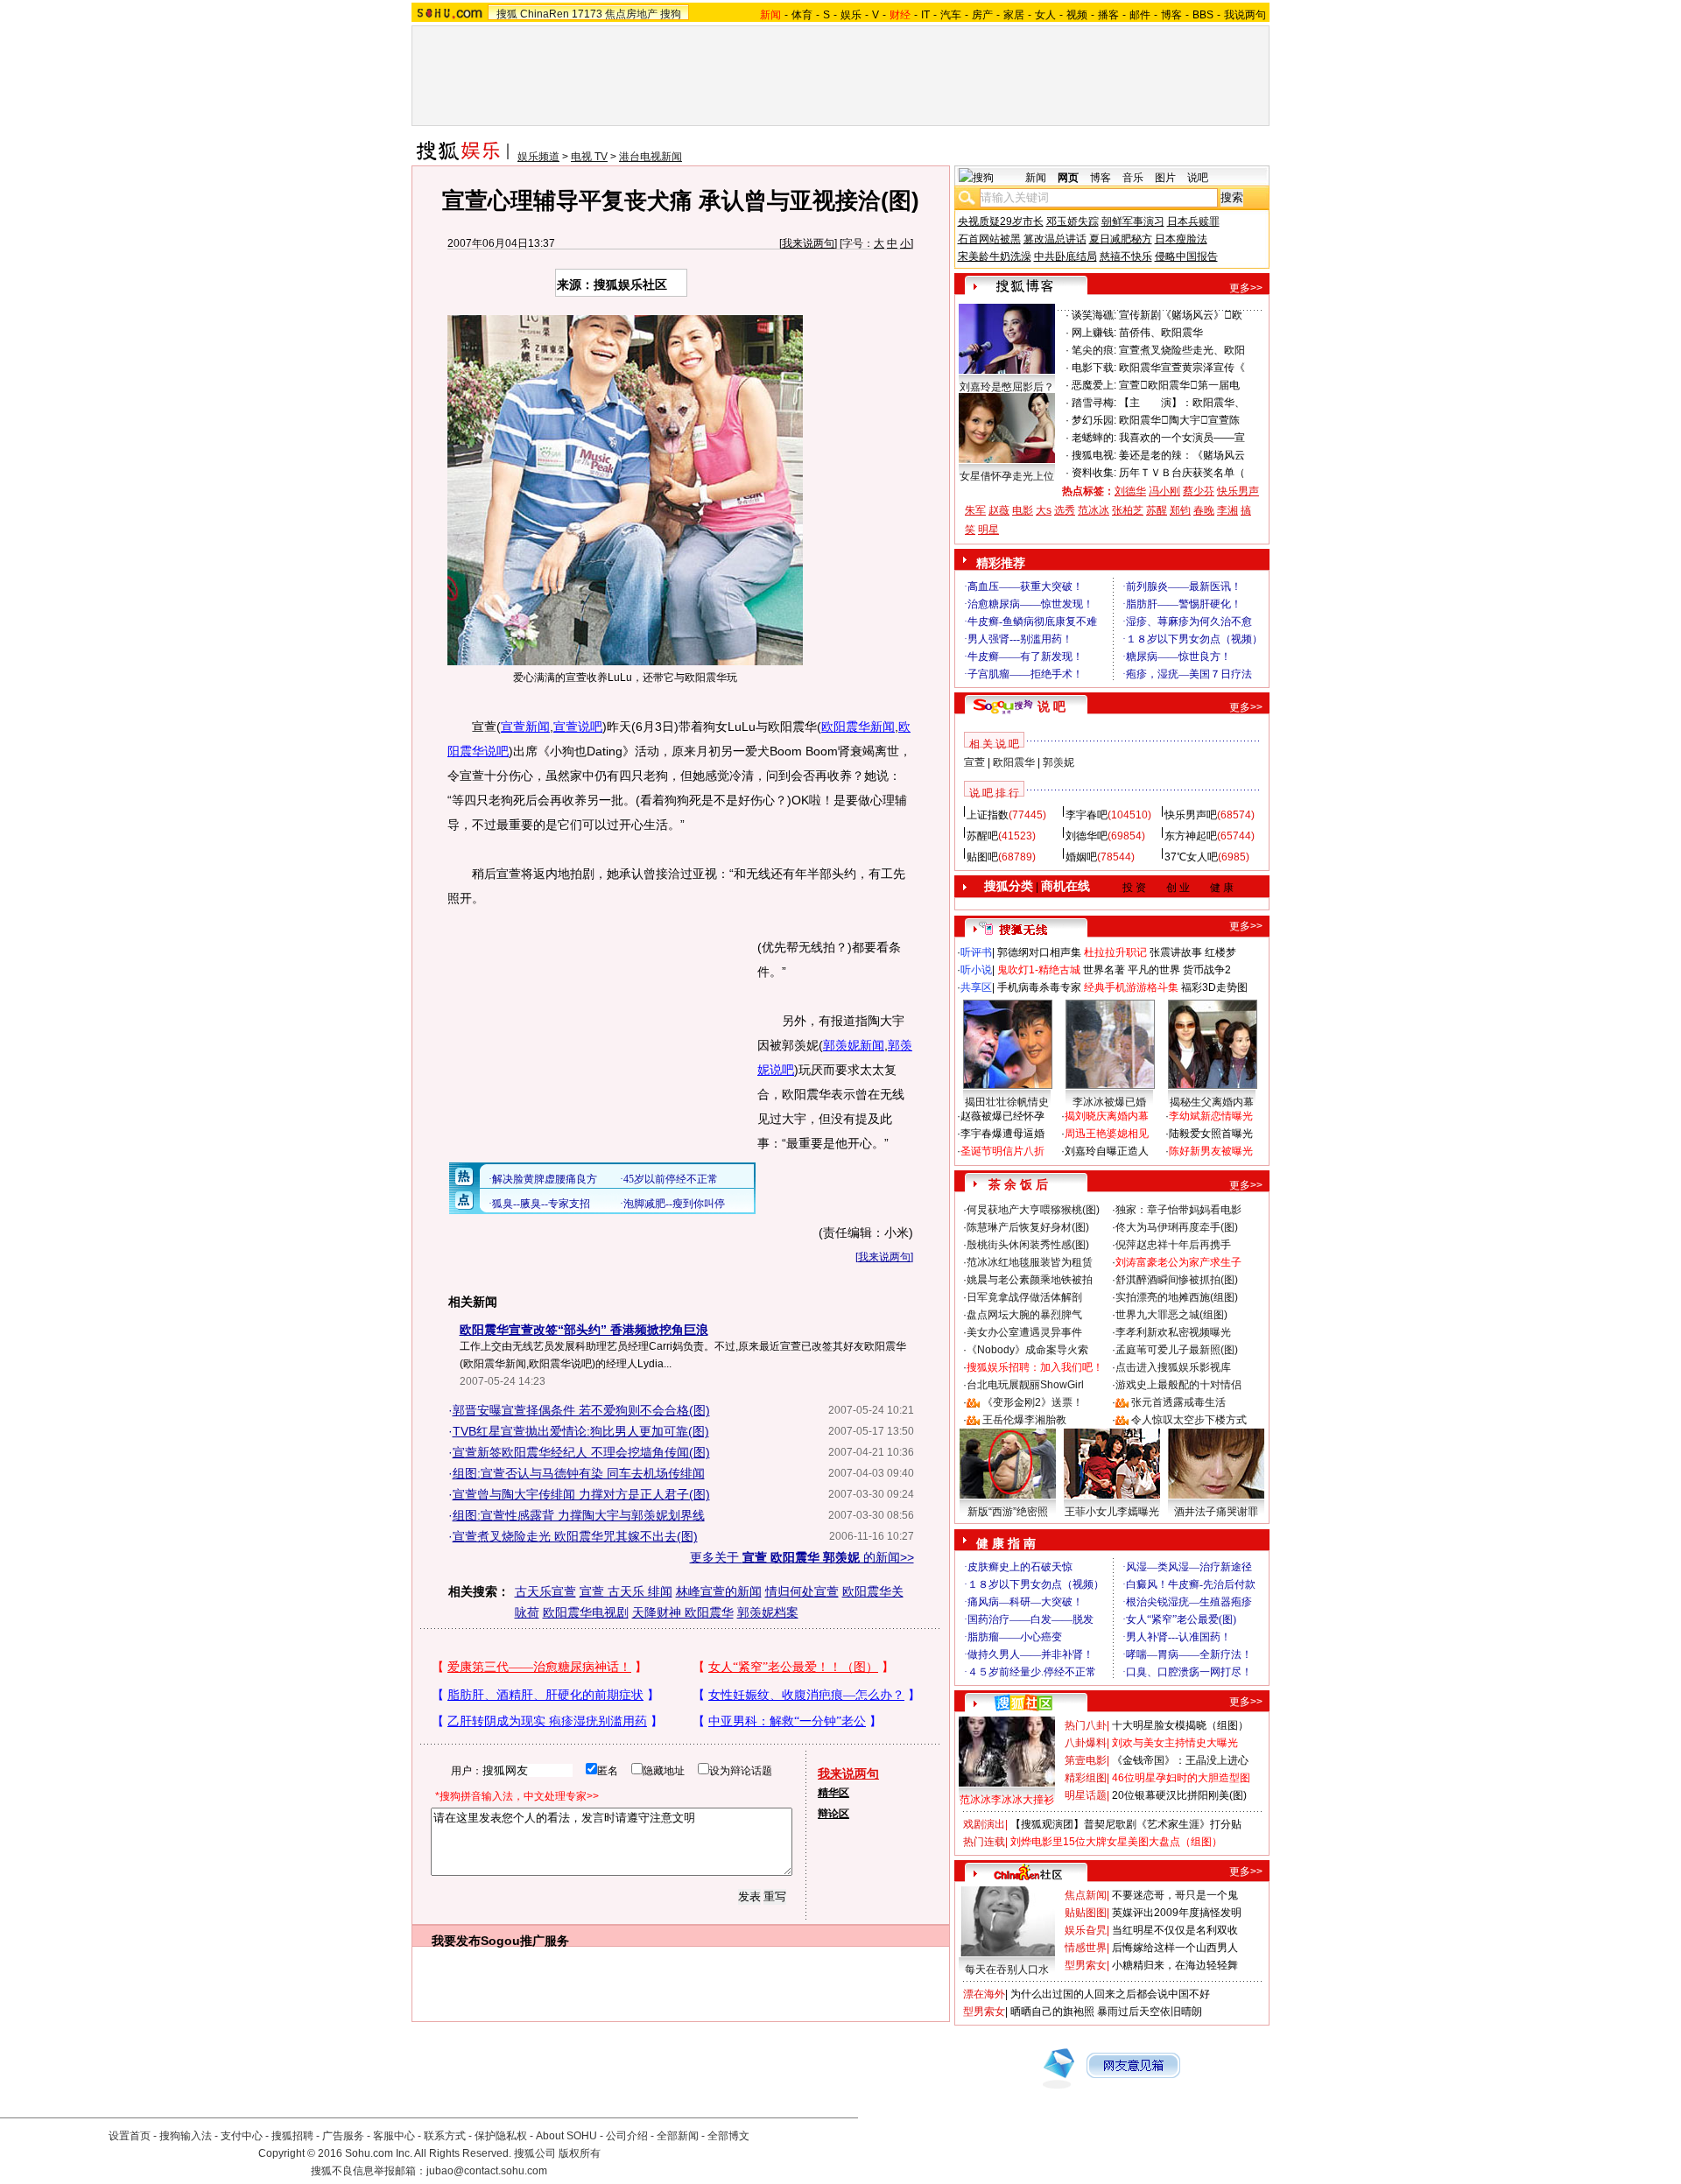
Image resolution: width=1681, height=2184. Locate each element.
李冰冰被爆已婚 (1109, 1102)
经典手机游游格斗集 (1131, 987)
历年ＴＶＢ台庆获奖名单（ (1182, 473)
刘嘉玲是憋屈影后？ (1007, 387)
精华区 (833, 1793)
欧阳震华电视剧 (586, 1612)
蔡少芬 (1199, 491)
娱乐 (851, 15)
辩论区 (833, 1814)
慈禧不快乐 (1126, 256)
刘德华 (1130, 491)
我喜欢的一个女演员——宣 (1182, 438)
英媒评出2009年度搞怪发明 (1177, 1913)
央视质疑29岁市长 (1001, 221)
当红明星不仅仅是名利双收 (1175, 1930)
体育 (802, 15)
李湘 (1227, 510)
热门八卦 (1086, 1725)
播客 (1108, 15)
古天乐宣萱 (545, 1591)
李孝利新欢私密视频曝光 (1173, 1332)
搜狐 (507, 14)
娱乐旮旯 (1086, 1930)
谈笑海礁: (1094, 315)
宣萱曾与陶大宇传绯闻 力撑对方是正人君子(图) (581, 1494)
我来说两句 (808, 243)
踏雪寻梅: (1094, 403)
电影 (1023, 510)
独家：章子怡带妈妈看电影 (1178, 1210)
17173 (587, 14)
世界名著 (1104, 970)
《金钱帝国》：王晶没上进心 (1180, 1760)
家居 (1014, 15)
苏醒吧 (982, 836)
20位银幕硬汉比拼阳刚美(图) (1179, 1795)
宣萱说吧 (578, 727)
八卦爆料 (1086, 1743)
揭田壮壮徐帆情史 (1007, 1102)
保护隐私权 (501, 2136)
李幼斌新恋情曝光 (1211, 1116)
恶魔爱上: (1094, 385)
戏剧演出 (984, 1824)
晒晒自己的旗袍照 (1052, 2012)
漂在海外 (984, 1994)
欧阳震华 (1014, 762)
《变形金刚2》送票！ (1033, 1402)
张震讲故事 (1176, 952)
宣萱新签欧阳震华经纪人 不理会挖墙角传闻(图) (581, 1452)
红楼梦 (1220, 952)
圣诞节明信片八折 (1002, 1151)
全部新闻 (678, 2136)
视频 (1077, 15)
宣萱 (974, 762)
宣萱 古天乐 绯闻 (626, 1591)
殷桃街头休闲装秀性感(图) (1028, 1245)
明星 (988, 530)
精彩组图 (1086, 1778)
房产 (982, 15)
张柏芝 (1128, 510)
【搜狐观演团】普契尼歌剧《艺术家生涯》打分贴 (1126, 1824)
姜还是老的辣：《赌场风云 (1182, 455)
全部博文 (728, 2136)
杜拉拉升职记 (1115, 952)
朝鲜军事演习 (1133, 221)
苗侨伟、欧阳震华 (1161, 333)
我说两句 (1245, 15)
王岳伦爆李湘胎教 (1024, 1420)
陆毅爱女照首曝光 (1211, 1134)
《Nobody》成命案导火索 (1027, 1350)
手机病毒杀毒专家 (1039, 987)
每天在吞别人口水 (1007, 1970)
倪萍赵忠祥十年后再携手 (1173, 1245)
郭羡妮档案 (768, 1612)
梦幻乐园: (1094, 420)
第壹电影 (1086, 1760)
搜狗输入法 (186, 2136)
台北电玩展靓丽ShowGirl (1025, 1385)
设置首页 (130, 2136)
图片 (1165, 178)
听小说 (976, 970)
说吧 (1198, 178)
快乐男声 (1238, 491)
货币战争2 (1207, 970)
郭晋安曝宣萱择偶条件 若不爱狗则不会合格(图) (581, 1410)
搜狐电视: (1094, 455)
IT (925, 15)
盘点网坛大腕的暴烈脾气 (1024, 1315)
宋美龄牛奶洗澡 (995, 256)
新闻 (1036, 178)
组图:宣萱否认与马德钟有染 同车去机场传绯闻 (579, 1473)
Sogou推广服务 (525, 1941)
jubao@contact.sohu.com (487, 2171)
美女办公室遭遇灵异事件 (1024, 1332)
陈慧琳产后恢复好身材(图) (1028, 1227)
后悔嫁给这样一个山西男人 (1175, 1948)
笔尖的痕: (1094, 350)
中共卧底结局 (1066, 256)
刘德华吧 (1087, 836)
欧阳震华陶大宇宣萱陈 (1179, 420)
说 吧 (1052, 706)
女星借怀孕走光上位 (1007, 476)
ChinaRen (545, 14)
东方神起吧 (1191, 836)
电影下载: (1094, 368)
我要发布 (456, 1941)
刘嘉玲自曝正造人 (1107, 1151)
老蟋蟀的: (1094, 438)
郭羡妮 (1059, 762)
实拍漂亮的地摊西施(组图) (1177, 1297)
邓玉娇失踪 (1073, 221)
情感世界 (1086, 1948)
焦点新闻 (1086, 1895)
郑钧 (1180, 510)
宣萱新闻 (525, 727)
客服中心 (394, 2136)
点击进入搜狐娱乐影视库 (1173, 1367)
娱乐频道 (538, 157)
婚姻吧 (1081, 857)
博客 (1171, 15)
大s (1044, 510)
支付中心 (242, 2136)
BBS (1203, 15)
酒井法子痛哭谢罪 (1216, 1512)
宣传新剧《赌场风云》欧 (1181, 315)
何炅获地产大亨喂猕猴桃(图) (1033, 1210)
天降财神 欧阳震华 (683, 1612)
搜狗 (671, 14)
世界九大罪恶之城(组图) (1171, 1315)
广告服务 (343, 2136)
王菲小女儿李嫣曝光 (1112, 1512)
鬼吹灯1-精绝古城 (1039, 970)
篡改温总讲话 (1055, 239)
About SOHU (566, 2136)
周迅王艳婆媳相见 (1107, 1134)
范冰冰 (1094, 510)
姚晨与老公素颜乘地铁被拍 (1030, 1280)
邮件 (1140, 15)
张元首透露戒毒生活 (1178, 1402)
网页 (1068, 178)
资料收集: (1094, 473)
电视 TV (589, 157)
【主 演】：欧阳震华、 (1182, 403)
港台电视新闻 (651, 157)
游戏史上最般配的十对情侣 (1178, 1385)
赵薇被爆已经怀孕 (1002, 1116)
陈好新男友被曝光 (1211, 1151)
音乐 (1133, 178)
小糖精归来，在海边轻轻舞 (1175, 1965)
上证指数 (988, 815)
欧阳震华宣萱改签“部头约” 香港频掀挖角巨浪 (584, 1330)
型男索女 (1086, 1965)
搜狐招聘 (292, 2136)
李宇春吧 (1087, 815)
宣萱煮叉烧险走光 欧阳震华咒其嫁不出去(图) (575, 1536)
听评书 (976, 952)
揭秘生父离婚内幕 (1212, 1102)
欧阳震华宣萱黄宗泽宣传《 (1182, 368)
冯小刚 (1164, 491)
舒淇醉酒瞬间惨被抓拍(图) (1177, 1280)
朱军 (975, 510)
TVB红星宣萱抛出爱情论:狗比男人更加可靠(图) (581, 1431)
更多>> (1246, 288)
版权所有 (580, 2153)
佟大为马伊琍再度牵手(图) (1177, 1227)
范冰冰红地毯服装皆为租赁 (1030, 1262)
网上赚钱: (1094, 333)
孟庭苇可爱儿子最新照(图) (1177, 1350)
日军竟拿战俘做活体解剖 (1024, 1297)
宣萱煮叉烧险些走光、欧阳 (1182, 350)
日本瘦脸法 (1181, 239)
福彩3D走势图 (1214, 987)
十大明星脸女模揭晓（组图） (1180, 1725)
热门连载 (984, 1842)
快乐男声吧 (1191, 815)
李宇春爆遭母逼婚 (1002, 1134)
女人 (1045, 15)
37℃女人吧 (1191, 857)
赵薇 (999, 510)
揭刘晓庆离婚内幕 (1107, 1116)
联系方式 (445, 2136)
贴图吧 (982, 857)
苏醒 (1157, 510)
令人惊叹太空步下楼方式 (1189, 1420)
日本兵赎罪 (1193, 221)
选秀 (1065, 510)
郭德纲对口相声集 (1039, 952)
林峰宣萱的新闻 (719, 1591)
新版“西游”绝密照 (1008, 1512)
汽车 (951, 15)
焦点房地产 (631, 14)
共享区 (976, 987)
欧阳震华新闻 (858, 727)
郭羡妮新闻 (854, 1045)
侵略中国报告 (1186, 256)
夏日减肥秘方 (1121, 239)
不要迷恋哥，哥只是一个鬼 (1175, 1895)
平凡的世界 (1154, 970)
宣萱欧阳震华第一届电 (1179, 385)
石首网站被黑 (989, 239)
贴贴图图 (1086, 1913)
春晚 (1204, 510)
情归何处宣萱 (802, 1591)
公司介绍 (627, 2136)
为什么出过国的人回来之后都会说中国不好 (1110, 1994)
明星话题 (1086, 1795)
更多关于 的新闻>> (802, 1557)
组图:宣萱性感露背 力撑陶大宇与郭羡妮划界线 (579, 1515)
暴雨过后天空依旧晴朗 (1150, 2012)
